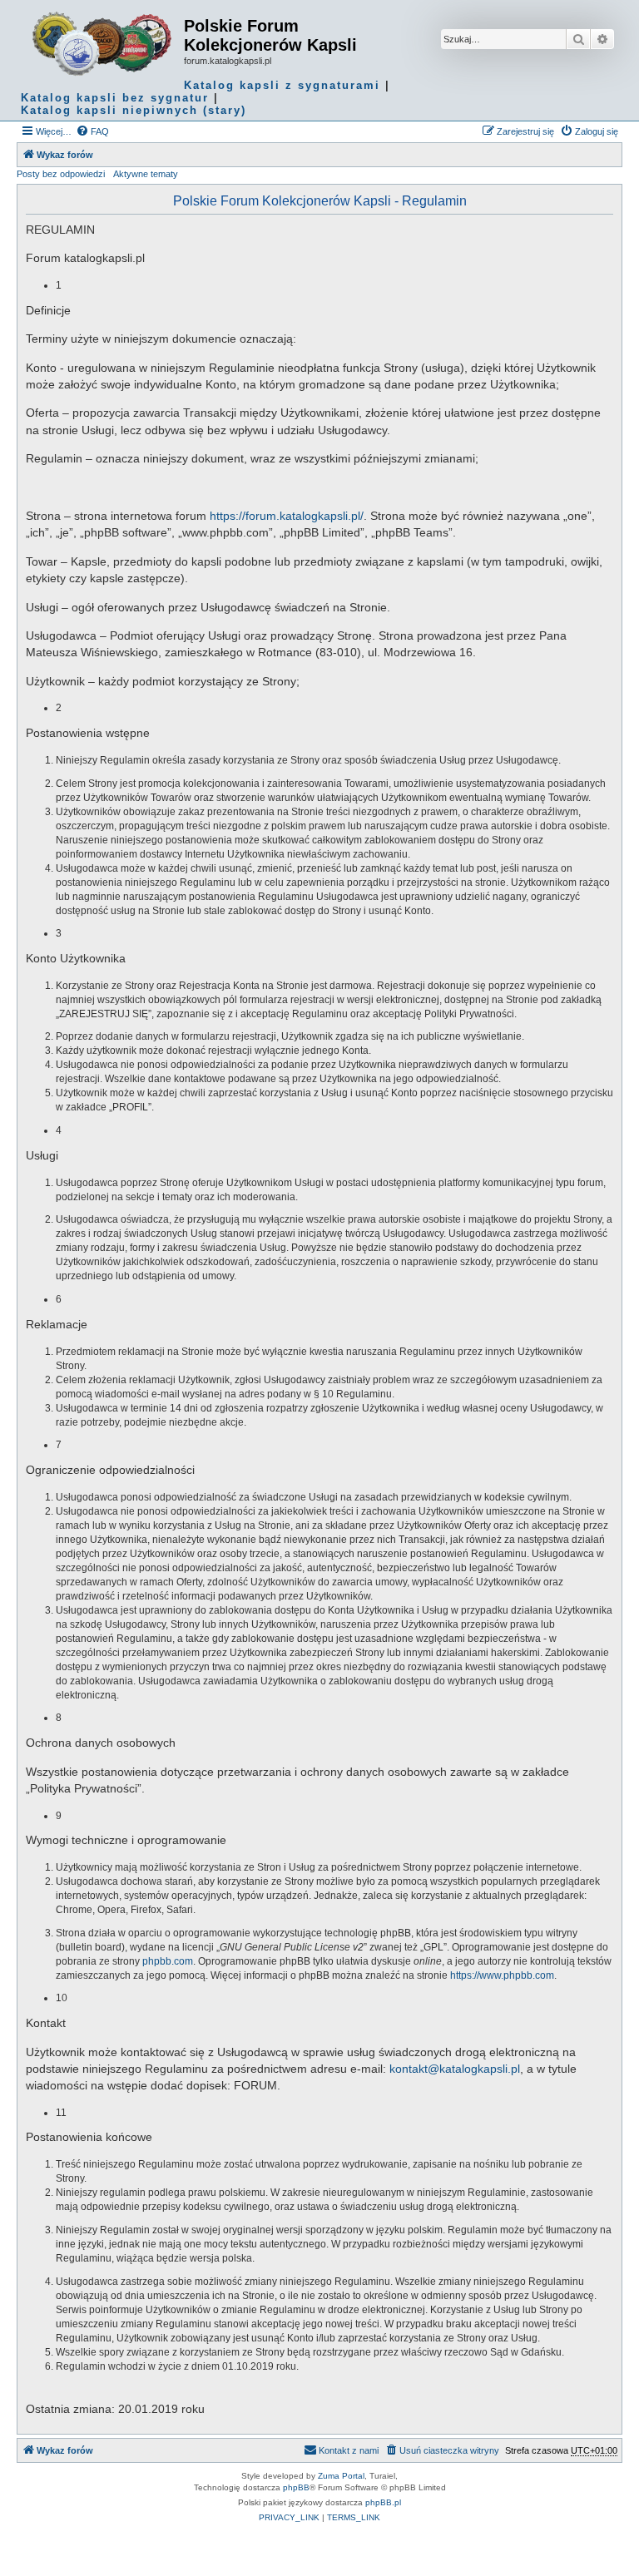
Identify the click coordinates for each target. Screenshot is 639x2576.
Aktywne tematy (146, 174)
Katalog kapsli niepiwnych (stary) (134, 110)
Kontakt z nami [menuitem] (349, 2450)
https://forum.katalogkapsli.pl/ (287, 516)
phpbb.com (168, 1961)
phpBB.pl (383, 2502)
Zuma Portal (341, 2476)
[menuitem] (92, 131)
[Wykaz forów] (102, 44)
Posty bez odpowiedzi (61, 174)
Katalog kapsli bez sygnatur (115, 98)
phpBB (296, 2487)
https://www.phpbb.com (502, 1975)
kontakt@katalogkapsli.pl (455, 2069)
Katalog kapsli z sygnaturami (282, 85)
